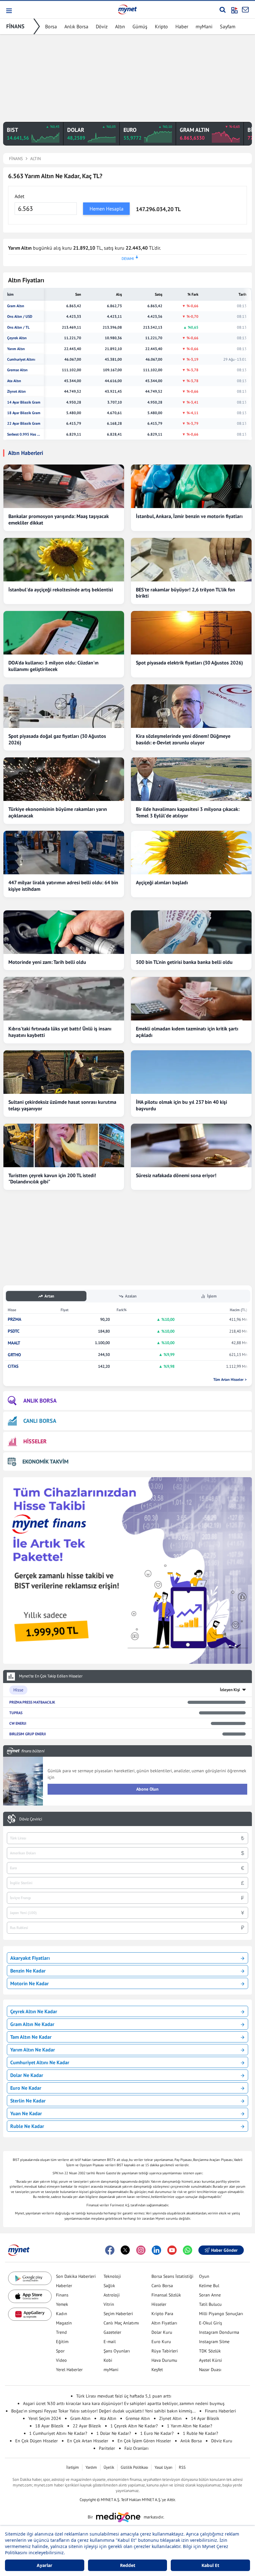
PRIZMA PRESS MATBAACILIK (32, 1702)
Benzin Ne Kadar (28, 1971)
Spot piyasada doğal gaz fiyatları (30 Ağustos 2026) (57, 739)
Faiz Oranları (137, 2448)
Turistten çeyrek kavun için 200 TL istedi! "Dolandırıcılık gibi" (52, 1179)
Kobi (108, 2360)
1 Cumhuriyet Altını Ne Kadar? (58, 2433)
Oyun (204, 2276)
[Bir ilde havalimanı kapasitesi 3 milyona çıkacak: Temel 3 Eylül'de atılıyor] (191, 779)
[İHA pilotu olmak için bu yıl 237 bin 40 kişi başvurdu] (191, 1072)
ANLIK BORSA (40, 1401)
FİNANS (15, 26)
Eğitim (62, 2342)
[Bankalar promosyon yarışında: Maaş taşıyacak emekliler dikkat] (64, 486)
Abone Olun (147, 1789)
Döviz (102, 26)
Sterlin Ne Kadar (28, 2101)
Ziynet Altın (16, 391)
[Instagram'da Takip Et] (141, 2250)
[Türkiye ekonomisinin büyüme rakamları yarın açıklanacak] (64, 779)
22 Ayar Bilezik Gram (24, 423)
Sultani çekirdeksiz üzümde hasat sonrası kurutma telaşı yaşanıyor (62, 1105)
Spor (60, 2351)
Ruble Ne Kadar (27, 2126)
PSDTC (14, 1331)
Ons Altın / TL (18, 327)
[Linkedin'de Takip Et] (156, 2250)
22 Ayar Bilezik (87, 2426)
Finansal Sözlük (166, 2295)
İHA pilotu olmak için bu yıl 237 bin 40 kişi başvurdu (181, 1105)
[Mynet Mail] (245, 10)
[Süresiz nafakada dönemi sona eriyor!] (191, 1145)
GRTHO (14, 1355)
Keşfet (157, 2370)
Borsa (51, 26)
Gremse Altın (17, 370)
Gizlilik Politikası (134, 2467)
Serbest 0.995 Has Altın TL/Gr (24, 434)
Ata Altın (14, 381)
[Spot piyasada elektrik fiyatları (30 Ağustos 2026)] (191, 633)
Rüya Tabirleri (165, 2351)
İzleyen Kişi (230, 1690)
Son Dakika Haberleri (76, 2276)
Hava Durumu (164, 2360)
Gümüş (140, 26)
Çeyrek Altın (17, 338)
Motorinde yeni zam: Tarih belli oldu (47, 962)
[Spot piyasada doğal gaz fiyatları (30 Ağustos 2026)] (64, 706)
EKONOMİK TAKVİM (45, 1461)
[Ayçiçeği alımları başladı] (191, 853)
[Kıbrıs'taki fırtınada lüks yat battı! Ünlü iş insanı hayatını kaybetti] (64, 999)
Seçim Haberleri (118, 2314)
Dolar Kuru (162, 2332)
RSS (182, 2467)
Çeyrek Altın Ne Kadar (34, 2011)
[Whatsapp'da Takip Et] (188, 2250)
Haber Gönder (224, 2250)
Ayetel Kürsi (211, 2360)
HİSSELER (35, 1441)
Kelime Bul (209, 2286)
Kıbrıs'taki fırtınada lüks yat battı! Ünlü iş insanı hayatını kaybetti (60, 1032)
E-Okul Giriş (211, 2323)
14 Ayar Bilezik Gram (24, 402)
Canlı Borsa (162, 2286)
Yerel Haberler (69, 2370)
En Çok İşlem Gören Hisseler (144, 2441)
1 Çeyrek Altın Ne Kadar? (134, 2426)
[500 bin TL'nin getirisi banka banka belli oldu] (191, 932)
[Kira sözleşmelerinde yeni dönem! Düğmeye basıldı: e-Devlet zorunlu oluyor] (191, 706)
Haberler (64, 2286)
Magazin (64, 2323)
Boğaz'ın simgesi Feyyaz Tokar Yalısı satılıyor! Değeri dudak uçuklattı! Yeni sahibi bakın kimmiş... (103, 2411)
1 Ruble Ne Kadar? (200, 2433)
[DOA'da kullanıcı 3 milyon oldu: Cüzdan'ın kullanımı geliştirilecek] (64, 633)
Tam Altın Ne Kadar (31, 2037)
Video (61, 2360)
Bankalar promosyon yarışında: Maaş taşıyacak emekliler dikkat (59, 519)
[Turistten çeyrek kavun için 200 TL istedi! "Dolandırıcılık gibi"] (64, 1145)
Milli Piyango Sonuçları (221, 2314)
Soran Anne (210, 2295)
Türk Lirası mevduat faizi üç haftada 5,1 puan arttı (124, 2396)
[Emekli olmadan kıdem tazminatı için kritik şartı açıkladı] (191, 999)
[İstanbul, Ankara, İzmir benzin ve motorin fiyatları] (191, 486)
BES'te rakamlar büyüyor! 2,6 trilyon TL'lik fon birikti (185, 593)
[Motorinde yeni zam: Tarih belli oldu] (64, 932)
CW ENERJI (18, 1723)
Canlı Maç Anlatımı (121, 2323)
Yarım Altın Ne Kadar (33, 2050)
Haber (182, 26)
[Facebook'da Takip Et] (110, 2250)
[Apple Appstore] (30, 2296)
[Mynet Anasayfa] (127, 9)
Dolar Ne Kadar (27, 2075)
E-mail (110, 2342)
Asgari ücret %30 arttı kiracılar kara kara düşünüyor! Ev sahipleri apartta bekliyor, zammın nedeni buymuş (124, 2403)
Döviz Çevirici (31, 1819)
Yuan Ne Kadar (26, 2113)
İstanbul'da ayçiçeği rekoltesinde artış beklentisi (61, 590)
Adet (19, 196)
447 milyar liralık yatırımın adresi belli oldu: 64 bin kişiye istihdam (63, 886)
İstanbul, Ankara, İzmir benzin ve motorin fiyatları (189, 516)
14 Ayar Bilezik (205, 2418)
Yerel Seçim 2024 (45, 2418)
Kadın (62, 2314)
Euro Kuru (161, 2342)
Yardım (91, 2467)
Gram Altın (16, 306)
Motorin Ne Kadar (30, 1983)
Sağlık (109, 2286)
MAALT (14, 1343)
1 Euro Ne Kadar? (157, 2433)
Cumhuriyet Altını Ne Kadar (40, 2062)
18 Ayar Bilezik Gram (24, 413)
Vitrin (109, 2304)
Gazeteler (112, 2332)
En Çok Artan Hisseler (88, 2441)
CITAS (13, 1366)
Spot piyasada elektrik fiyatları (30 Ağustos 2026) (189, 663)
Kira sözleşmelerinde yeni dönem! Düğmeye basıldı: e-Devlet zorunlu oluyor (183, 739)
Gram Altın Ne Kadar (32, 2024)
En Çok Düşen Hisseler (37, 2441)
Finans (62, 2295)
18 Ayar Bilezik (49, 2426)
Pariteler (107, 2448)
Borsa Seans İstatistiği (172, 2276)
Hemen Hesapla (107, 209)
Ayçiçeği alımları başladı (162, 882)
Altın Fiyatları (164, 2323)
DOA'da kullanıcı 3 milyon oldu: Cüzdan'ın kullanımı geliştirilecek (53, 666)
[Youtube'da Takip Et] (172, 2250)
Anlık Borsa (76, 26)
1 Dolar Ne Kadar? (114, 2433)
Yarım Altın (16, 349)
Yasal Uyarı (163, 2467)
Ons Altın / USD (20, 317)
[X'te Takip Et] (125, 2250)
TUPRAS (16, 1713)
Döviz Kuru (222, 2441)
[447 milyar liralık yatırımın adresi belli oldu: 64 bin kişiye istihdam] (64, 853)
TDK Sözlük (210, 2351)
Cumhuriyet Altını (21, 359)
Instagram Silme (214, 2342)
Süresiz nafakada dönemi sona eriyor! (176, 1175)
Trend (61, 2332)
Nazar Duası (210, 2370)
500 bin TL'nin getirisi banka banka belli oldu (184, 962)
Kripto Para (162, 2314)
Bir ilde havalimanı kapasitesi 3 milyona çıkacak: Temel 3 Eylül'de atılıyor (188, 812)
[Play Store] (30, 2278)
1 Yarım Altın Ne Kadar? (190, 2426)
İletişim (73, 2467)
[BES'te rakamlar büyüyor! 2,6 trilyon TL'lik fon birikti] (191, 560)
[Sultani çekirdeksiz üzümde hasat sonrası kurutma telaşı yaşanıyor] (64, 1072)
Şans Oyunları (117, 2351)
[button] (9, 11)
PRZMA (14, 1319)
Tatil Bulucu (210, 2304)
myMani (204, 26)
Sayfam (228, 26)
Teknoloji (112, 2276)
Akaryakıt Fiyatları (30, 1958)
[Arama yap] (223, 10)
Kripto (161, 26)
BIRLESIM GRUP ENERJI (28, 1734)
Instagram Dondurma (219, 2332)
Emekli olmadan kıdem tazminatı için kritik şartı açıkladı (187, 1032)
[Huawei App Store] (30, 2314)
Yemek (62, 2304)
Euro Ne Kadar (26, 2088)
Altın (120, 26)
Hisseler (159, 2304)
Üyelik (109, 2467)
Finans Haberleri (220, 2411)
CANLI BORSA (40, 1421)
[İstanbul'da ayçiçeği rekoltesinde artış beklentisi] (64, 560)
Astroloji (112, 2295)
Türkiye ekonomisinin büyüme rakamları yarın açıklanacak (58, 812)
